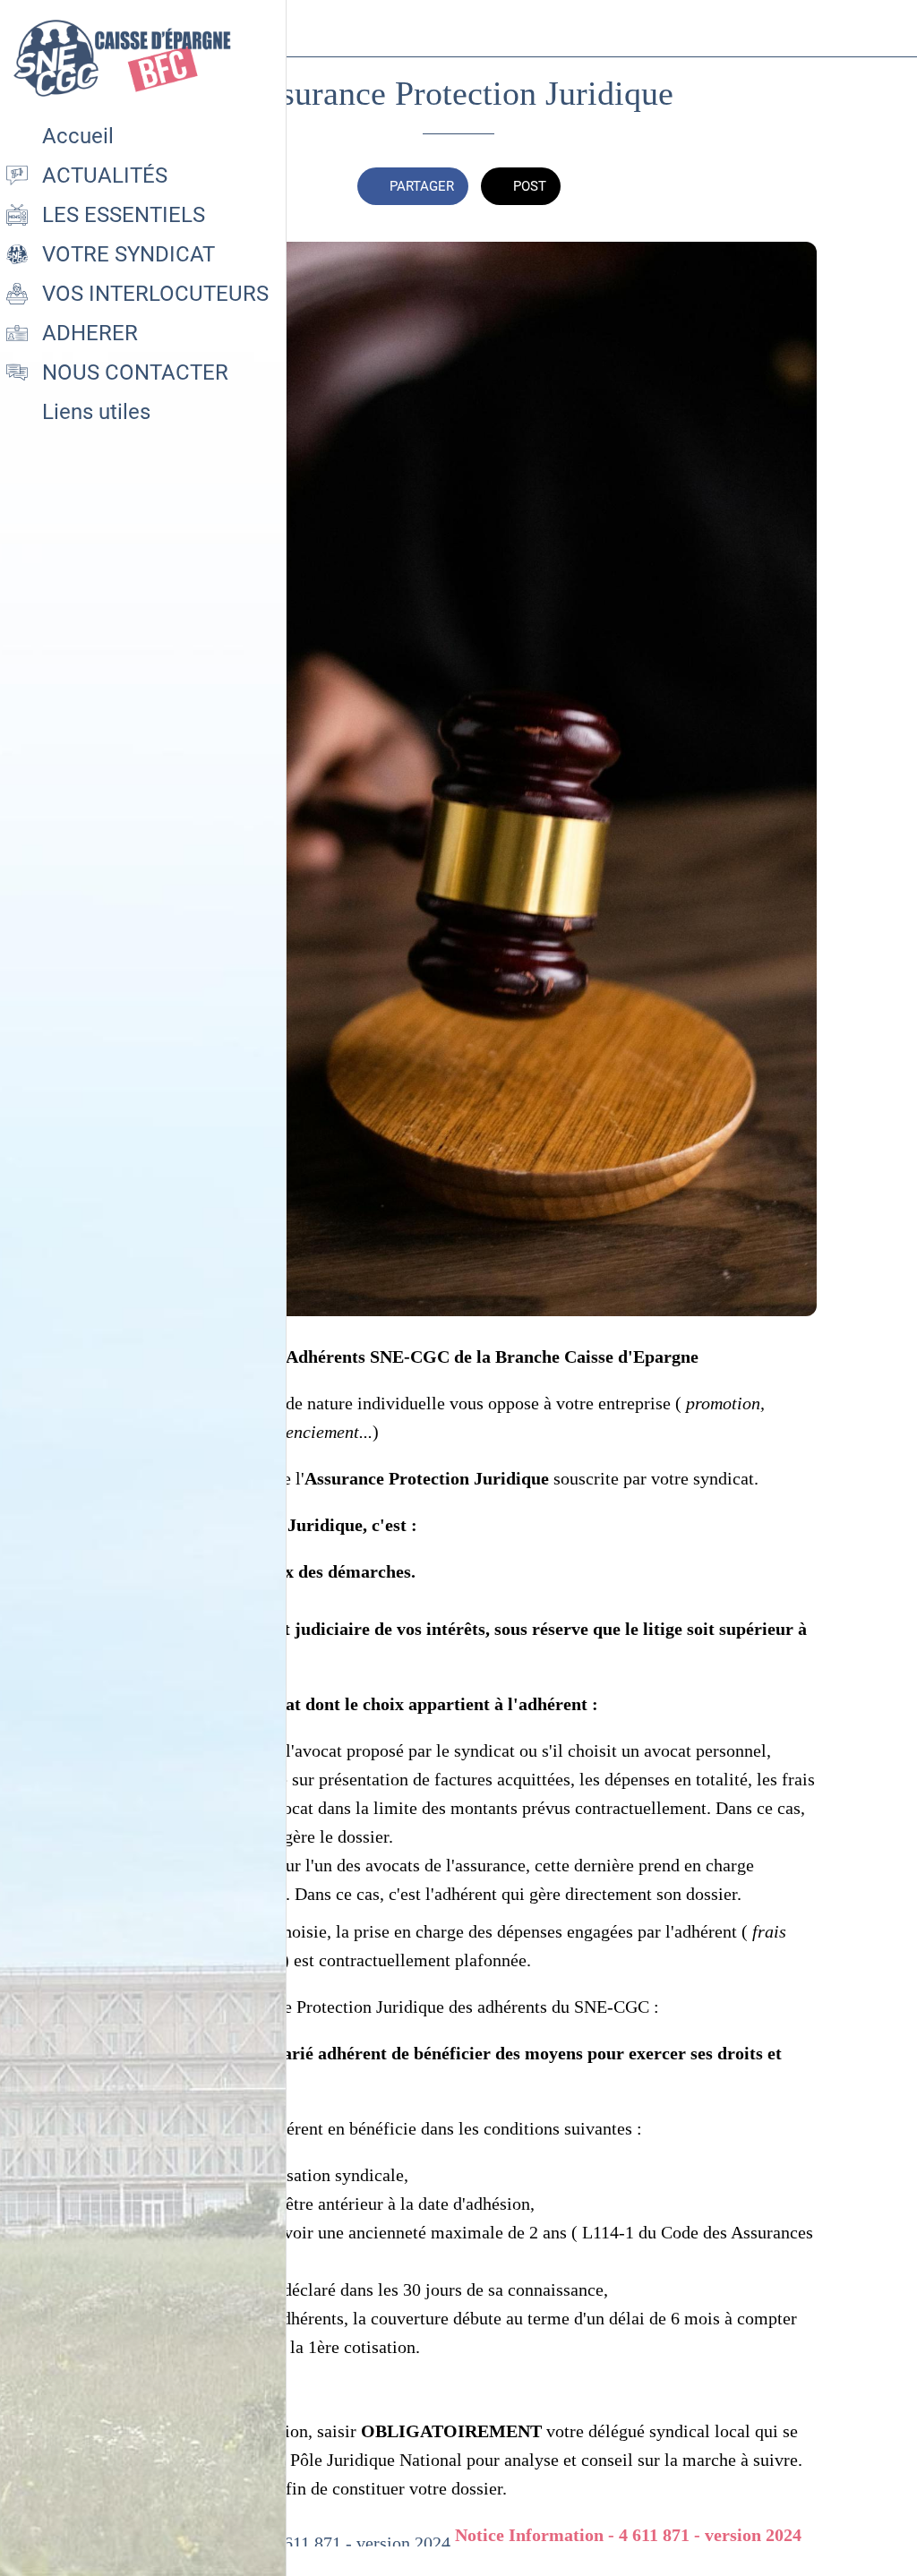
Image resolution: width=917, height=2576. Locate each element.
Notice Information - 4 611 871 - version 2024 (628, 2535)
